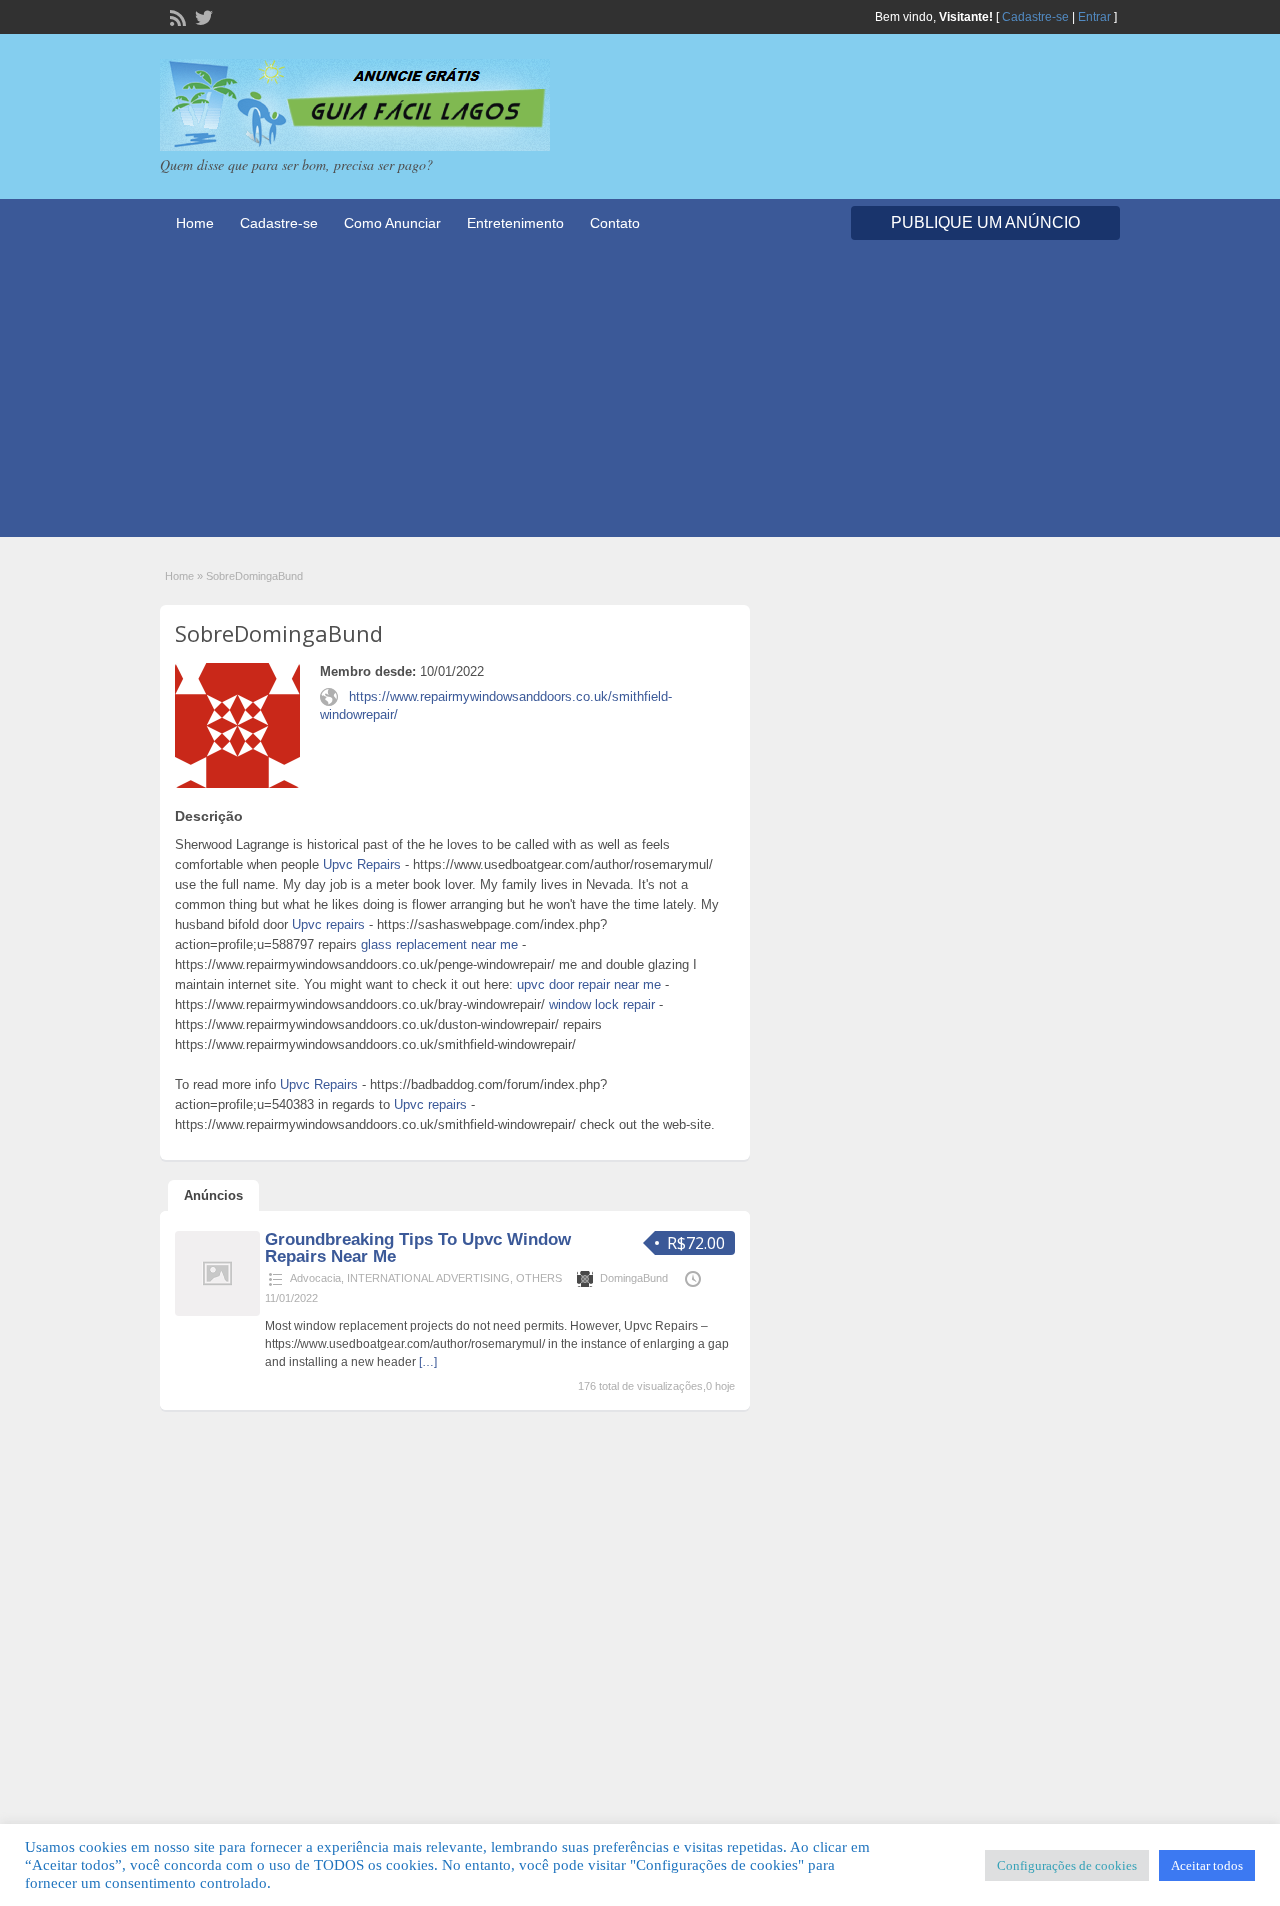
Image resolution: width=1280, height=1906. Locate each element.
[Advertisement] (640, 397)
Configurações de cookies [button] (1067, 1865)
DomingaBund (634, 1278)
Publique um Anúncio (985, 222)
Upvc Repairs (362, 864)
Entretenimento (515, 223)
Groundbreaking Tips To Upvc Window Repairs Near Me (418, 1248)
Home (195, 223)
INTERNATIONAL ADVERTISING (428, 1278)
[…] (428, 1362)
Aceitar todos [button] (1207, 1865)
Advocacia (315, 1278)
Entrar (1094, 17)
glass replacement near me (439, 944)
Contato (615, 223)
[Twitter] (202, 16)
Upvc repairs (328, 924)
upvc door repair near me (589, 984)
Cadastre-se (1035, 17)
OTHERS (539, 1278)
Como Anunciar (392, 223)
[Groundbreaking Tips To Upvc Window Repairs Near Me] (217, 1312)
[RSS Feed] (176, 16)
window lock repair (602, 1004)
